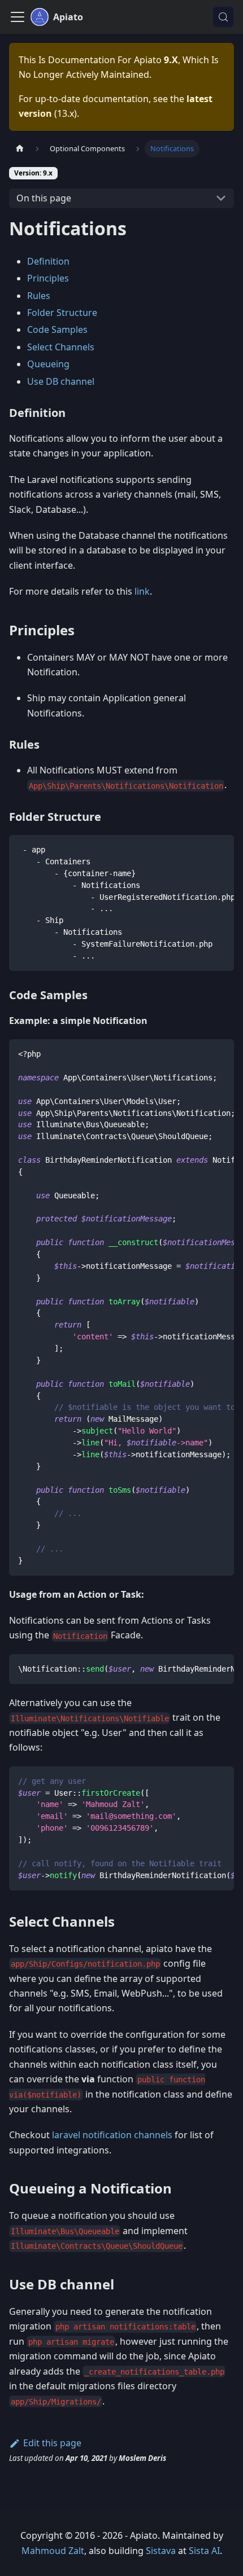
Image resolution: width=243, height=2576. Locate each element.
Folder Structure (62, 313)
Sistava (161, 2551)
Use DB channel (61, 381)
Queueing (48, 364)
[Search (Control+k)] (223, 17)
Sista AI (204, 2551)
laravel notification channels (112, 2135)
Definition (48, 261)
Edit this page (52, 2443)
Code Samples (57, 329)
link (142, 591)
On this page (44, 198)
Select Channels (61, 347)
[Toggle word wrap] (199, 849)
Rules (39, 296)
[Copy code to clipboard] (220, 849)
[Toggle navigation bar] (18, 17)
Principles (48, 278)
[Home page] (20, 149)
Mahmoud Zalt (53, 2551)
